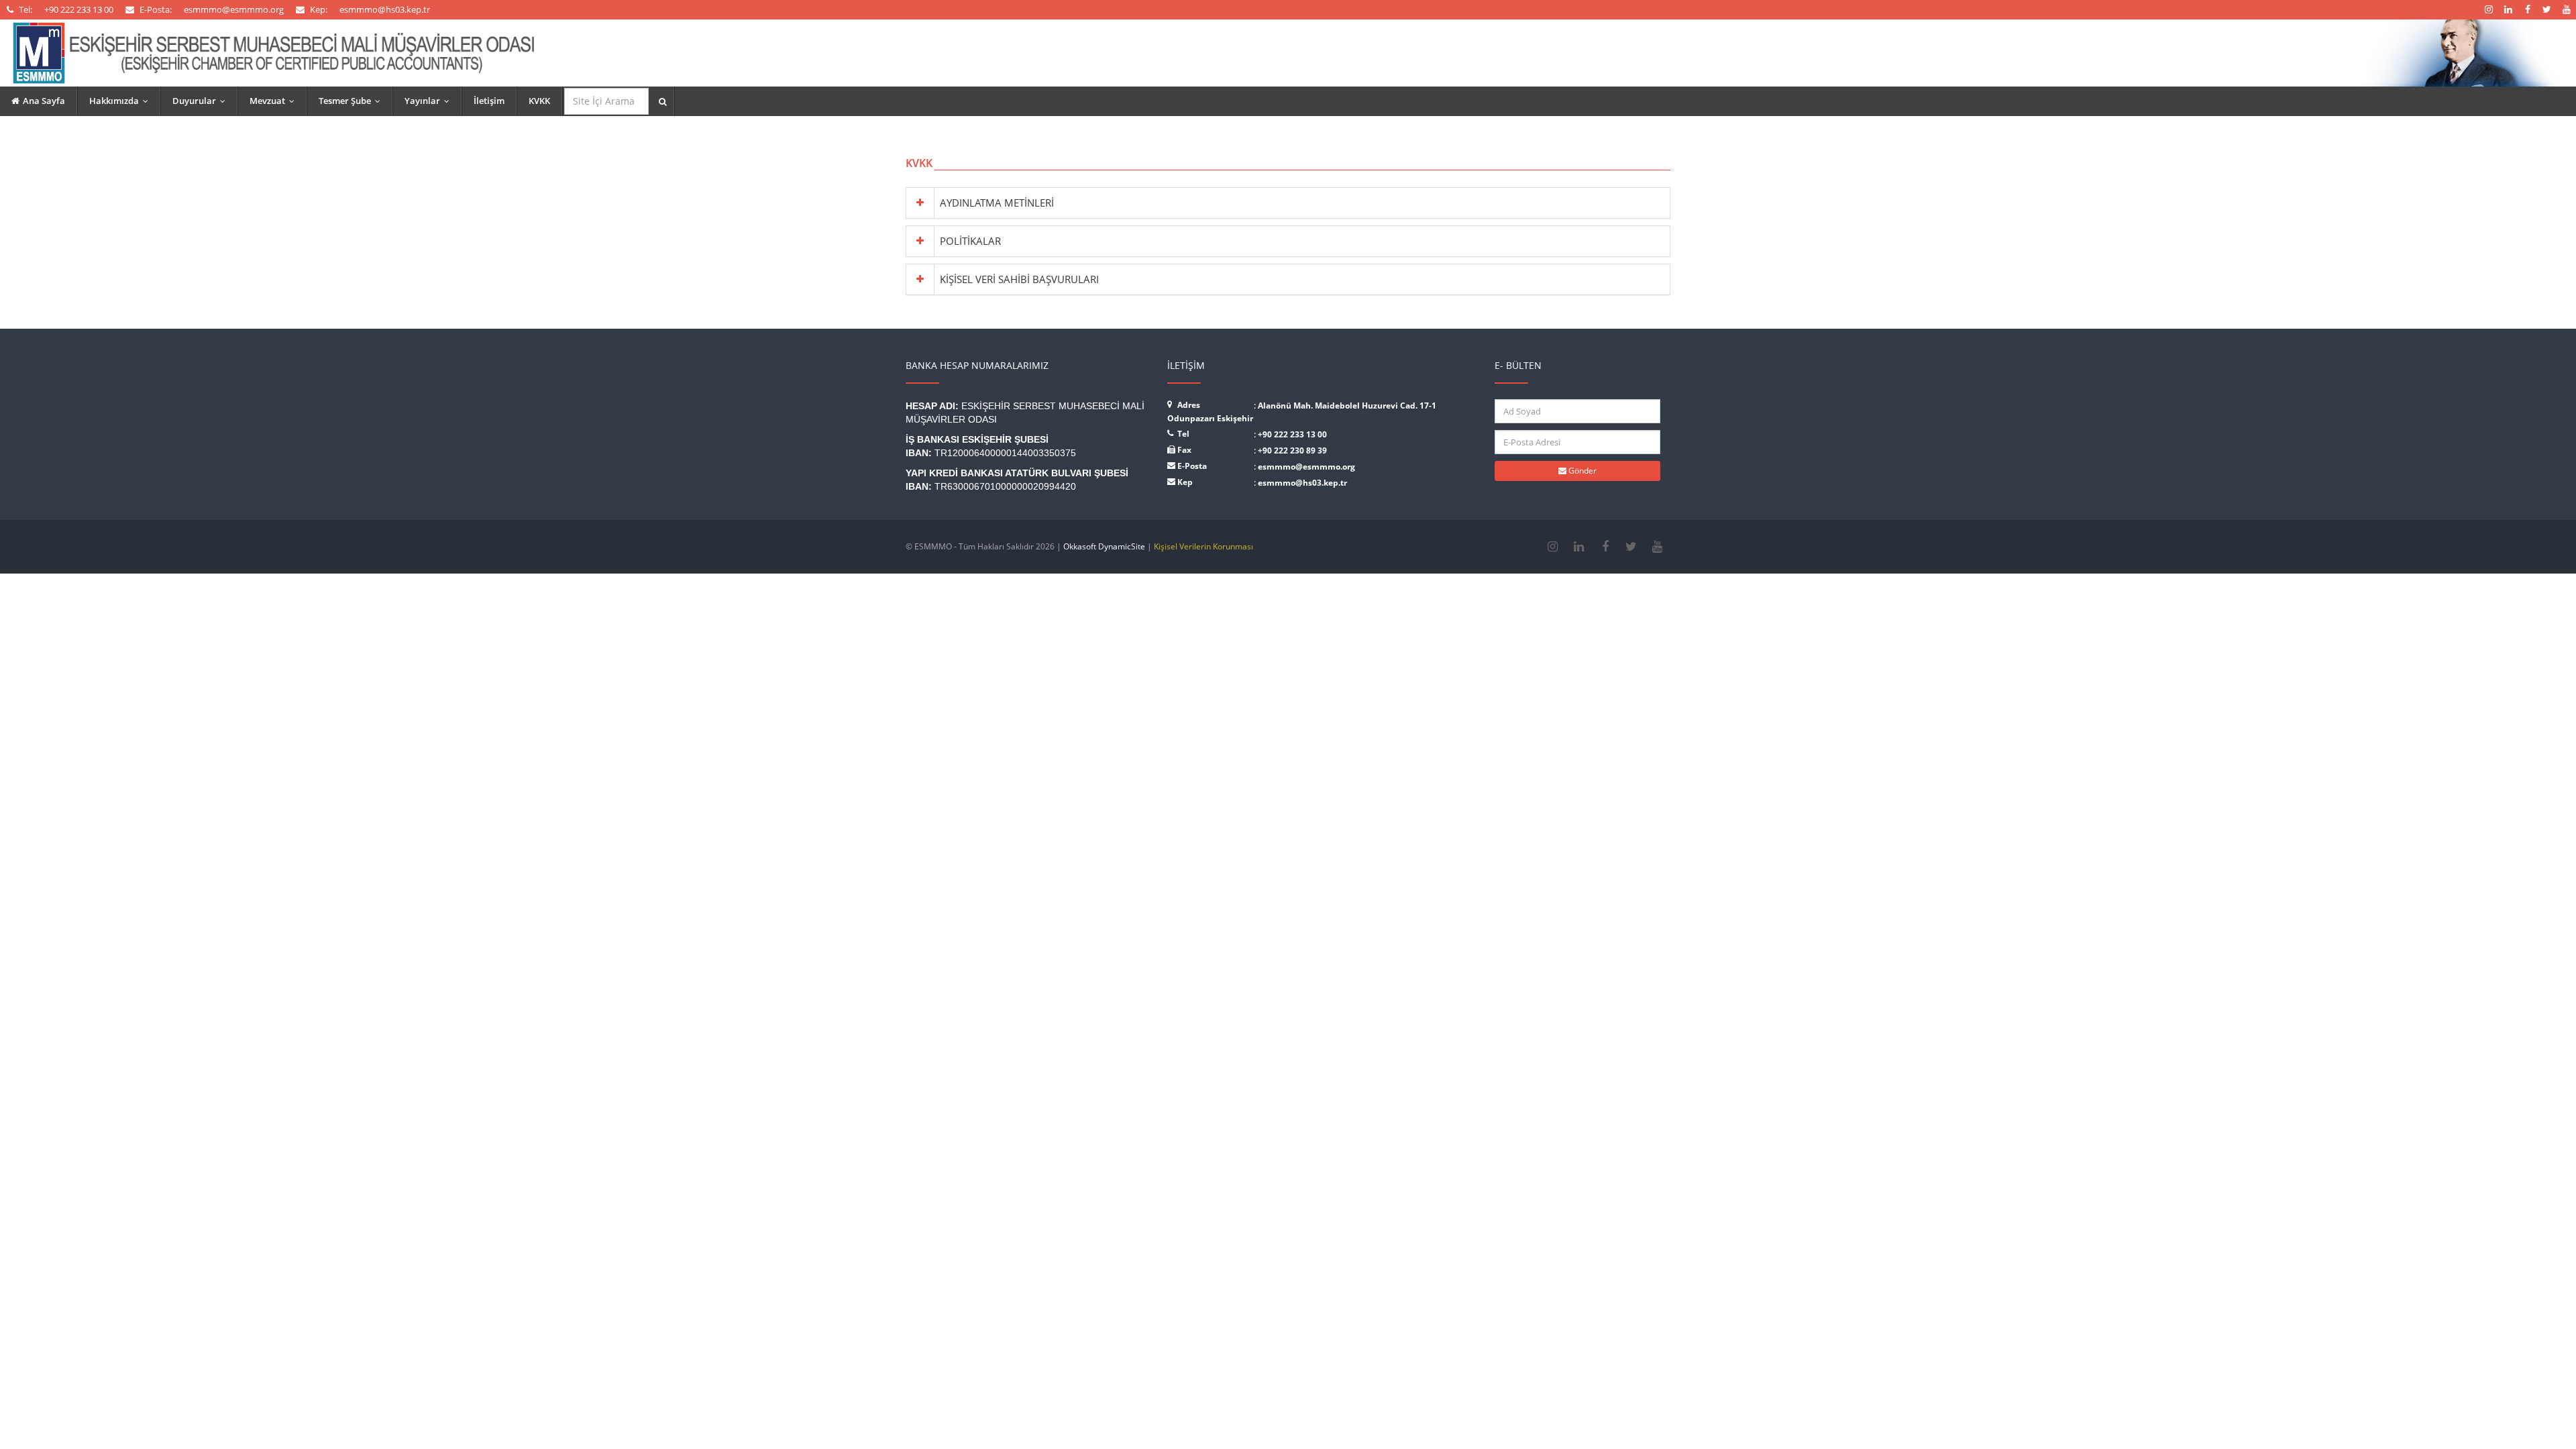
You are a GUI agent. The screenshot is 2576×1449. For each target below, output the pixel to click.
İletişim (489, 101)
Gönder (1581, 471)
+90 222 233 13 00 (1292, 434)
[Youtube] (1657, 547)
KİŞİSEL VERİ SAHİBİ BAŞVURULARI (1019, 279)
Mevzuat (275, 101)
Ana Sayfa (44, 101)
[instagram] (1553, 547)
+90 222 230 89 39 (1292, 450)
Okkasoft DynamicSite (1104, 546)
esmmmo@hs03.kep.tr (1302, 483)
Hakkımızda (122, 101)
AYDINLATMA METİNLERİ (997, 203)
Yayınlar (430, 101)
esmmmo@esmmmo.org (1306, 467)
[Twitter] (1631, 547)
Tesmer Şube (353, 101)
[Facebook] (1605, 547)
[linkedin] (1579, 547)
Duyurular (202, 101)
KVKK (539, 101)
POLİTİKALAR (970, 241)
